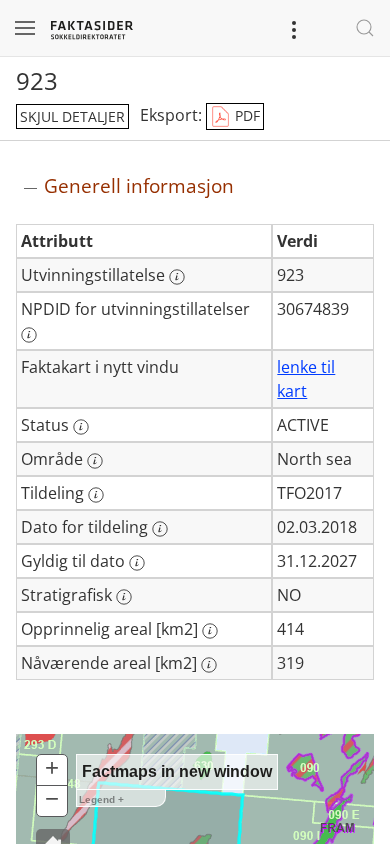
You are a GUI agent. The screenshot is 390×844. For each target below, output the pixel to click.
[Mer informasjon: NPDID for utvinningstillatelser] (29, 335)
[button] (52, 770)
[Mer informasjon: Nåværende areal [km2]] (209, 665)
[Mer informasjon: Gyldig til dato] (137, 563)
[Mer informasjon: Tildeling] (96, 495)
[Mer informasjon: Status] (81, 427)
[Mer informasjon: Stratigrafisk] (124, 597)
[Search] (365, 28)
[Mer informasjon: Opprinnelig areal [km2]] (210, 631)
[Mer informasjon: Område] (95, 461)
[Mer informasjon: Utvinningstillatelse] (177, 277)
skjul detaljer (72, 116)
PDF (245, 115)
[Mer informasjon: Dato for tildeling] (160, 529)
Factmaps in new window (177, 771)
